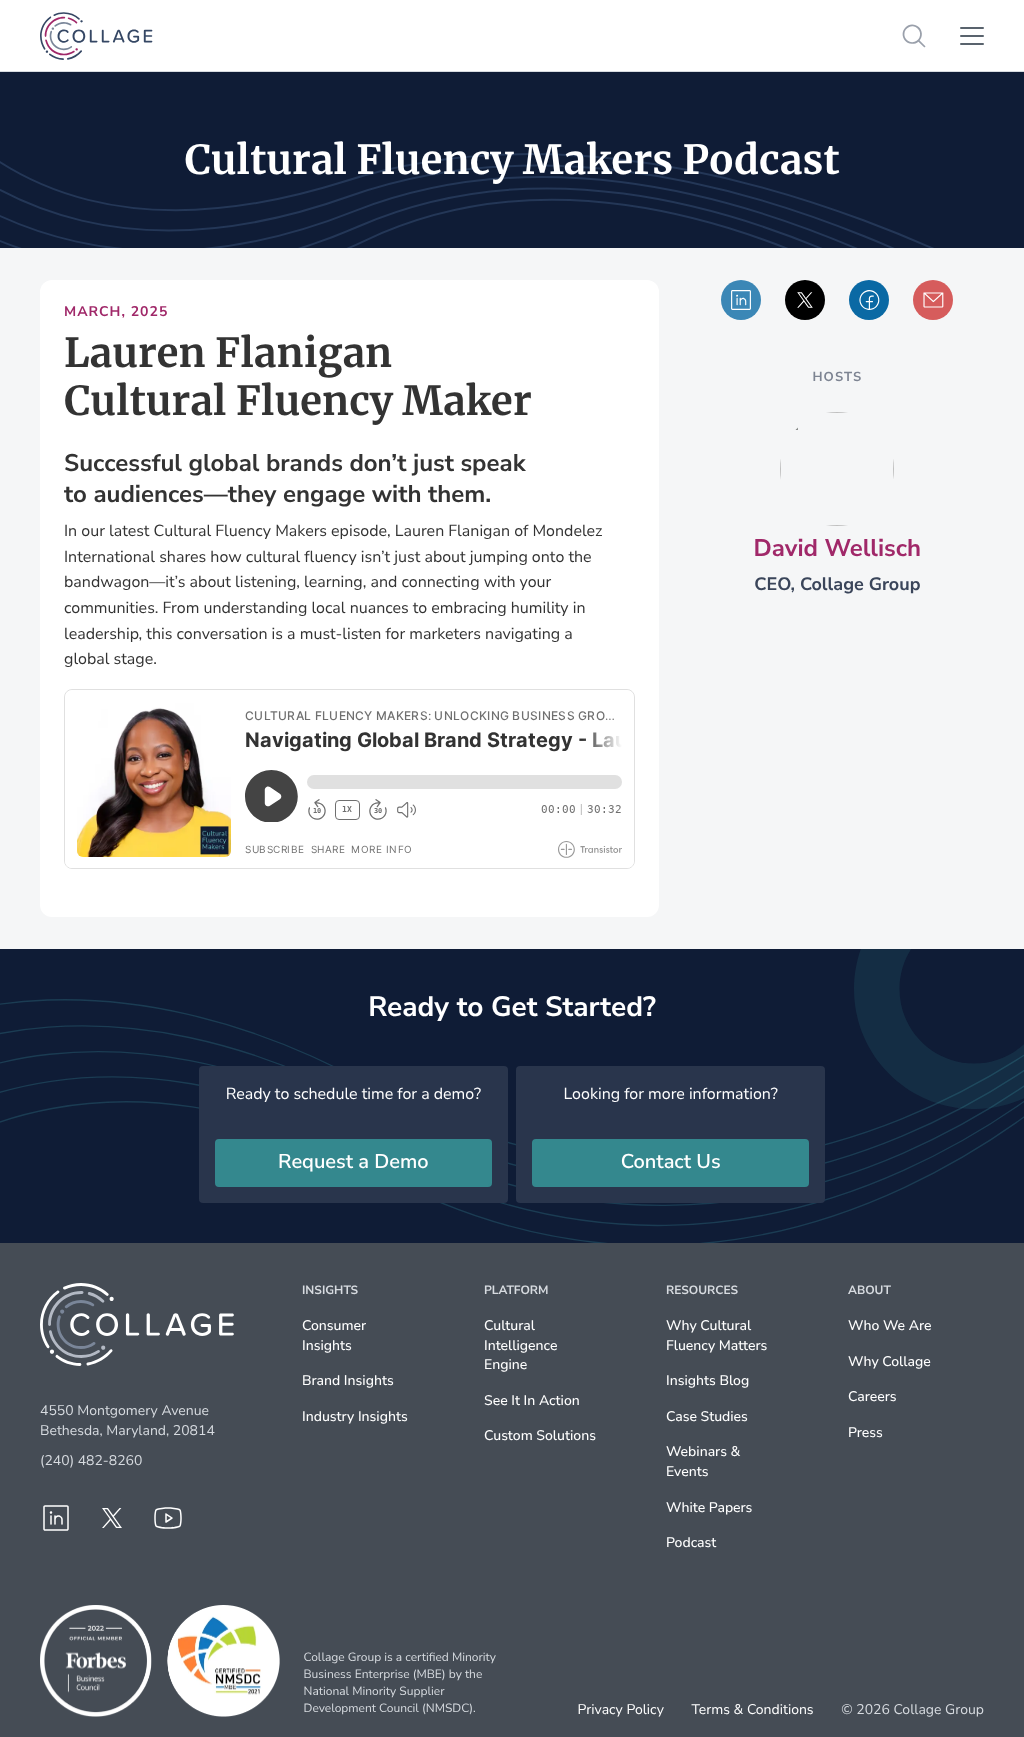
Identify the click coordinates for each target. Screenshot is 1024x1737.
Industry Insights (355, 1416)
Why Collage (889, 1361)
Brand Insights (348, 1380)
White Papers (709, 1507)
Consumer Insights (334, 1335)
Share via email (933, 300)
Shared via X (805, 300)
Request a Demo (353, 1162)
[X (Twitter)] (112, 1518)
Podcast (691, 1542)
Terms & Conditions (752, 1710)
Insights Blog (707, 1380)
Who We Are (889, 1325)
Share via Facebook (869, 300)
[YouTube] (168, 1518)
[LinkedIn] (56, 1518)
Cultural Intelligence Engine (520, 1345)
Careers (872, 1396)
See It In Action (532, 1400)
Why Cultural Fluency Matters (716, 1335)
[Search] (914, 36)
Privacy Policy (621, 1710)
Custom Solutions (540, 1435)
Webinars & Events (703, 1461)
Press (865, 1432)
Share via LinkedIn (741, 300)
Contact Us (671, 1162)
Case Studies (707, 1416)
